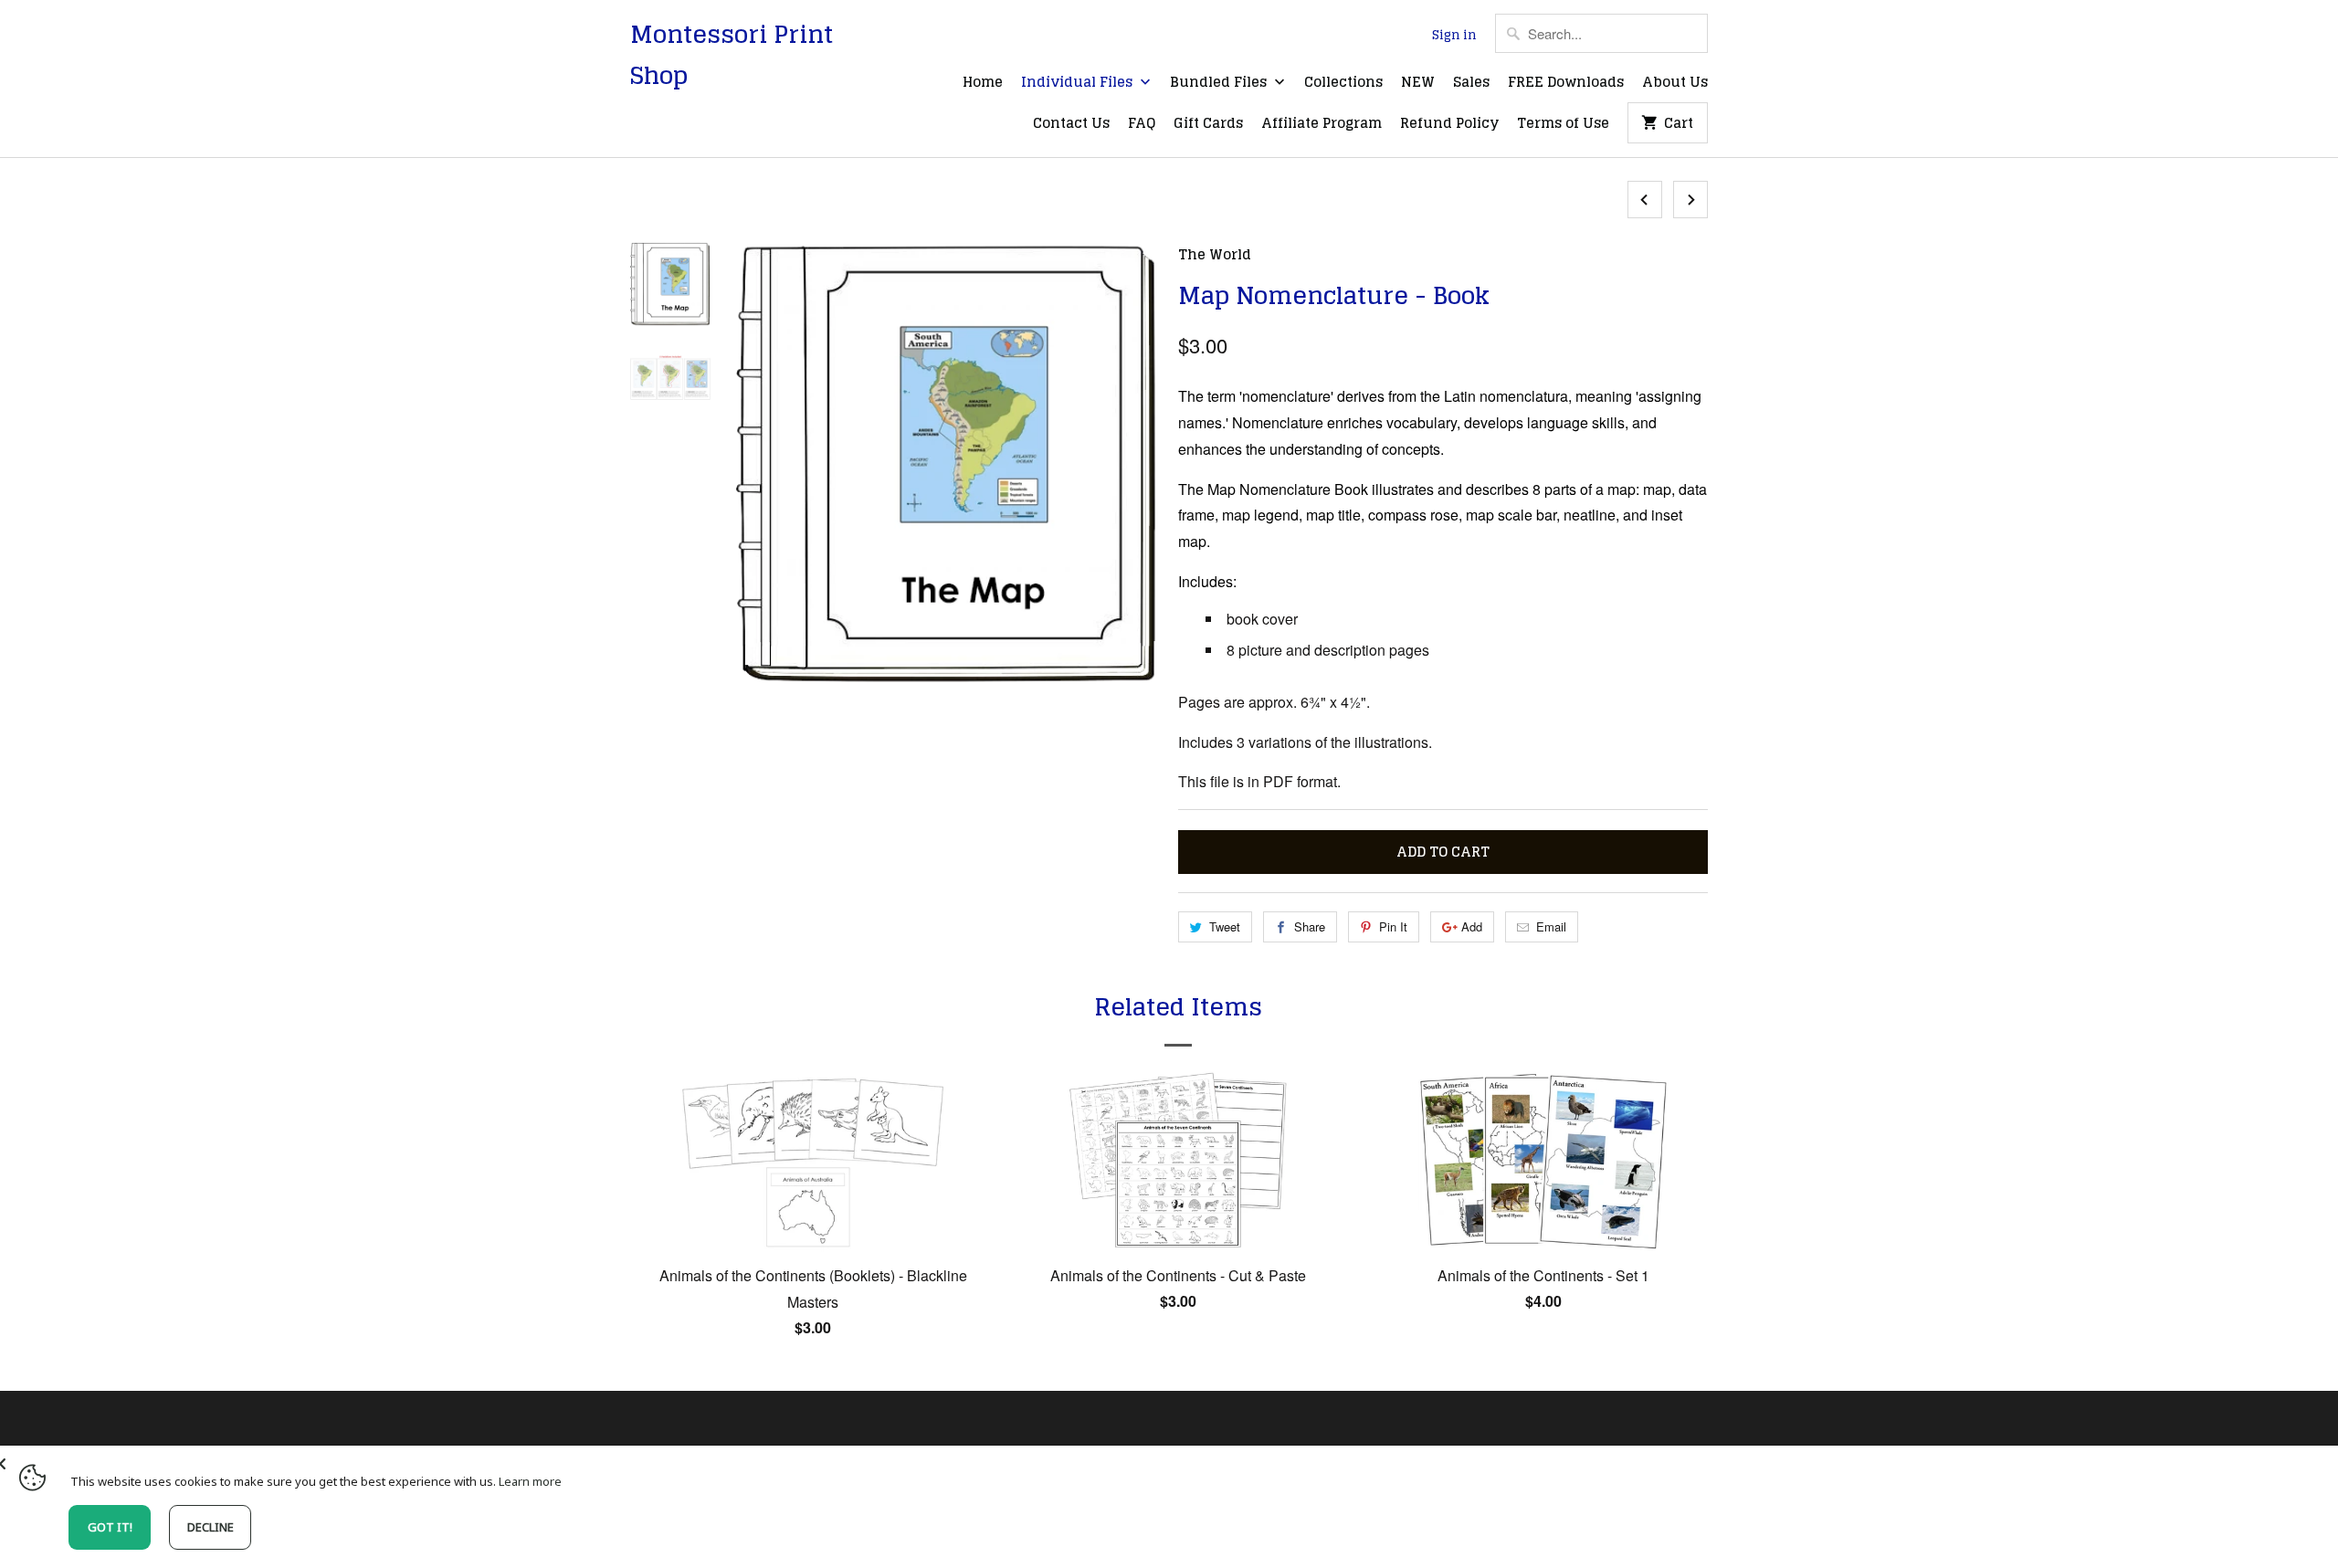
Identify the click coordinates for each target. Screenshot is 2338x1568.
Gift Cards (1208, 124)
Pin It (1393, 926)
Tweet (1225, 926)
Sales (1471, 83)
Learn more (530, 1481)
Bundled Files (1220, 83)
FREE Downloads (1566, 83)
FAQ (1142, 124)
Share (1310, 926)
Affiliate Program (1322, 124)
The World (1215, 254)
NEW (1418, 83)
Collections (1343, 83)
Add (1472, 926)
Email (1551, 926)
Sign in (1454, 36)
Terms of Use (1563, 124)
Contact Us (1071, 124)
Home (983, 83)
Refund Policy (1449, 124)
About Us (1675, 83)
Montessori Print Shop (732, 55)
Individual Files (1079, 83)
